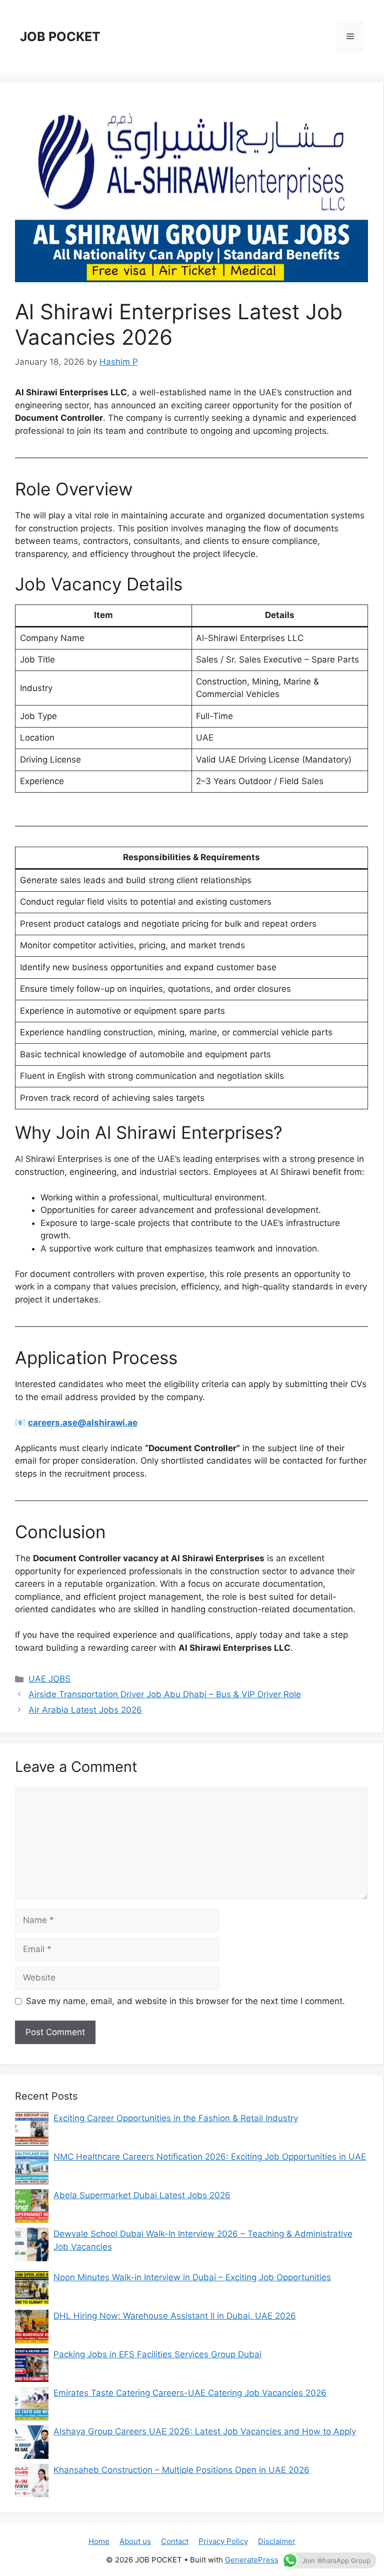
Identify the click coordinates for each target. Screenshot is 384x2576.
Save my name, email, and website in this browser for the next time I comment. (185, 2001)
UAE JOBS (49, 1679)
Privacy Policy (223, 2541)
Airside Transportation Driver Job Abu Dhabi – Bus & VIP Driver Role (165, 1694)
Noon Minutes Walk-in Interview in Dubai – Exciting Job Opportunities (192, 2277)
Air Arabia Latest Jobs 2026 (85, 1710)
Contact (175, 2541)
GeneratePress (252, 2560)
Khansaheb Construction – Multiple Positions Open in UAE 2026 (181, 2470)
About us (135, 2541)
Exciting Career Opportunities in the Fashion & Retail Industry (176, 2118)
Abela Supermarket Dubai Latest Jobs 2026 (142, 2195)
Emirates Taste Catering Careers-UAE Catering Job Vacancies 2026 (190, 2393)
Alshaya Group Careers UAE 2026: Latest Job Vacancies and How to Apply (205, 2431)
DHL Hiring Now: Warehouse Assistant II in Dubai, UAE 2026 (175, 2316)
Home (99, 2541)
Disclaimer (277, 2541)
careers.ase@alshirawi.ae (83, 1423)
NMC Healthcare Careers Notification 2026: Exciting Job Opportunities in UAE (210, 2157)
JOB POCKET (60, 37)
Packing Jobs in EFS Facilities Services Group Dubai (157, 2354)
